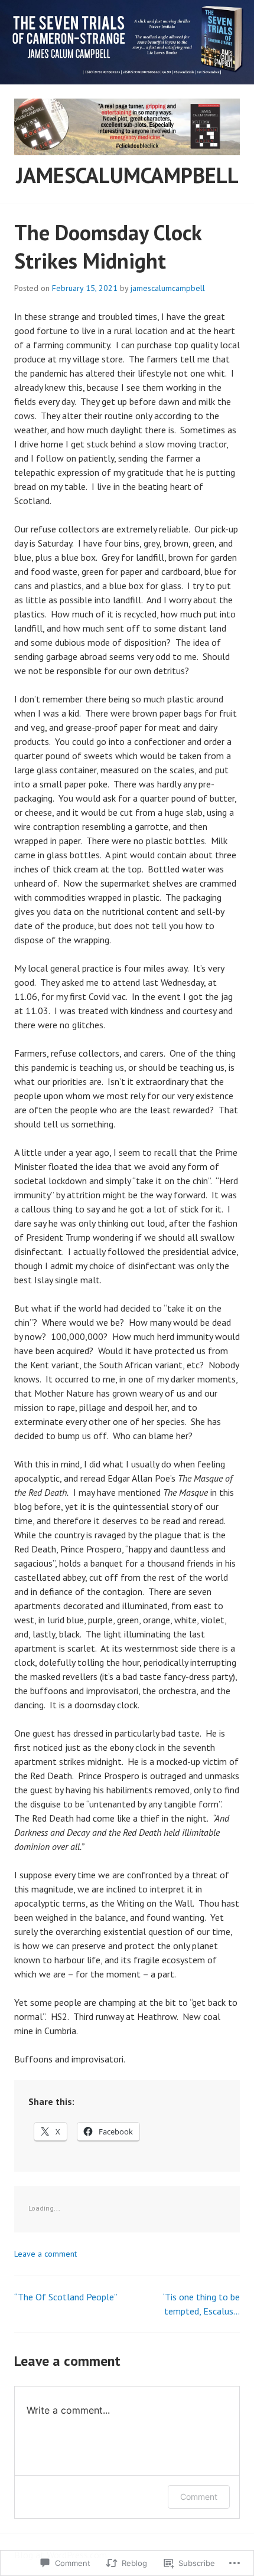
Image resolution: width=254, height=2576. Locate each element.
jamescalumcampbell (127, 175)
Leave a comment (45, 2254)
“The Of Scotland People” (66, 2297)
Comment (199, 2497)
